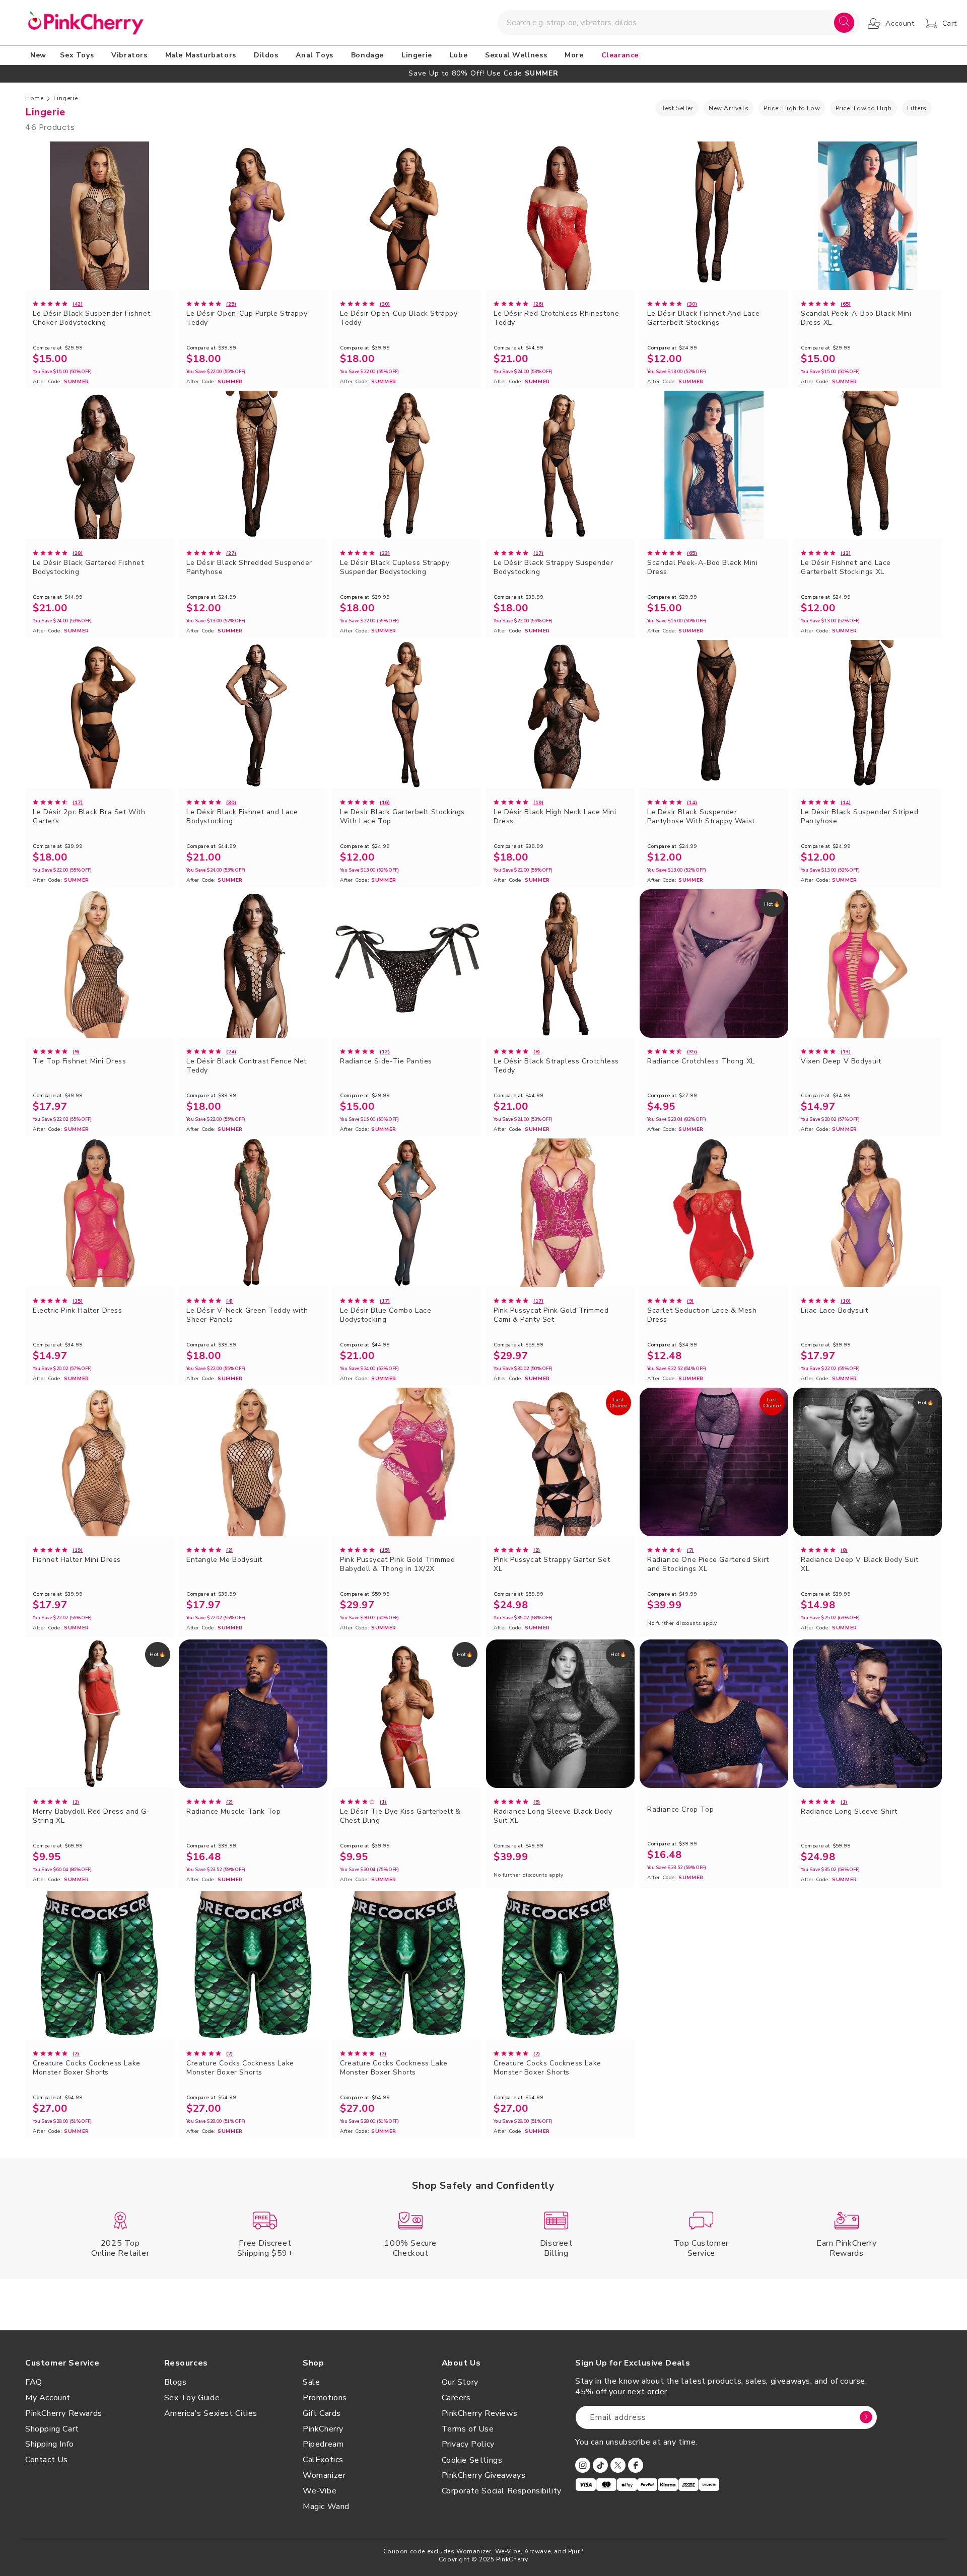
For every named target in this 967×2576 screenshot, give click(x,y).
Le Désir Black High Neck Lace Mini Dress (555, 817)
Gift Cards (322, 2413)
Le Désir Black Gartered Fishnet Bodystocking (88, 567)
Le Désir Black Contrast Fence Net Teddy (247, 1066)
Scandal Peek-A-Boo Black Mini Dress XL (856, 318)
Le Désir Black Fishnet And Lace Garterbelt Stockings (704, 318)
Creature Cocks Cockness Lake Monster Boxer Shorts (87, 2068)
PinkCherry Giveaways (484, 2475)
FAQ (34, 2382)
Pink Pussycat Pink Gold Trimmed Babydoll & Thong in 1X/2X (398, 1564)
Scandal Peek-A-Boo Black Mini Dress (702, 567)
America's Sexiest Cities (211, 2413)
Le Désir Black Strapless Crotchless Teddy (556, 1066)
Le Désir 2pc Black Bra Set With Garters (89, 817)
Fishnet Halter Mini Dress (77, 1560)
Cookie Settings (472, 2460)
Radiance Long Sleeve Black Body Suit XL (553, 1816)
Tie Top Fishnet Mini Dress (80, 1061)
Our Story (460, 2382)
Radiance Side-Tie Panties (386, 1061)
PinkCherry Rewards (64, 2413)
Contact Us (47, 2460)
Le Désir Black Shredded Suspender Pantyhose (249, 567)
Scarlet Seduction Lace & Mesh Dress (702, 1315)
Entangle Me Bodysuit (224, 1560)
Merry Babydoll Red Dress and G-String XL (91, 1816)
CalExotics (323, 2460)
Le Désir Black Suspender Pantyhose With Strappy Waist (701, 817)
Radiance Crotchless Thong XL (701, 1061)
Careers (456, 2398)
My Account (48, 2398)
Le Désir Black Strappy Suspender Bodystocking (553, 567)
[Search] (844, 23)
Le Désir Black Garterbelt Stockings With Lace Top (402, 817)
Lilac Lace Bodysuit (834, 1311)
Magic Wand (326, 2507)
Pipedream (323, 2444)
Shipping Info (50, 2444)
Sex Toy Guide (192, 2398)
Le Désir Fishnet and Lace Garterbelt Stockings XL (846, 567)
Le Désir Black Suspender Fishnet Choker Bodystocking (91, 318)
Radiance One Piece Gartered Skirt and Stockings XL (708, 1564)
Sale (311, 2382)
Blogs (176, 2382)
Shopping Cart (52, 2429)
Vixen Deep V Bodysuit (841, 1061)
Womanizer (324, 2475)
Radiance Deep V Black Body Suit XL (860, 1564)
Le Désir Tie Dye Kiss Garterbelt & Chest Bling (400, 1816)
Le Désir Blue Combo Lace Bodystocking (386, 1315)
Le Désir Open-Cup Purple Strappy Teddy (247, 318)
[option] (483, 73)
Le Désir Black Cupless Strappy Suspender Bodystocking (395, 567)
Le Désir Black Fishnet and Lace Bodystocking (242, 817)
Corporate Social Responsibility (502, 2491)
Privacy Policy (468, 2444)
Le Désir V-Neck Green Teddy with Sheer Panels (247, 1315)
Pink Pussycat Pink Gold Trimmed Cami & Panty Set (551, 1315)
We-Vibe (320, 2491)
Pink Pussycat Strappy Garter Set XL (552, 1564)
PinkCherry (323, 2429)
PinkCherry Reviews (480, 2413)
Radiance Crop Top (680, 1810)
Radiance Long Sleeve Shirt (849, 1812)
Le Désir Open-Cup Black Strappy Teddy (399, 318)
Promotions (325, 2398)
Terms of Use (468, 2429)
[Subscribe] (866, 2417)
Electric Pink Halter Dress (78, 1311)
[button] (79, 55)
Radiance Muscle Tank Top (233, 1812)
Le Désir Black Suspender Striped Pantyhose (859, 817)
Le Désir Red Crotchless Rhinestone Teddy (556, 318)
